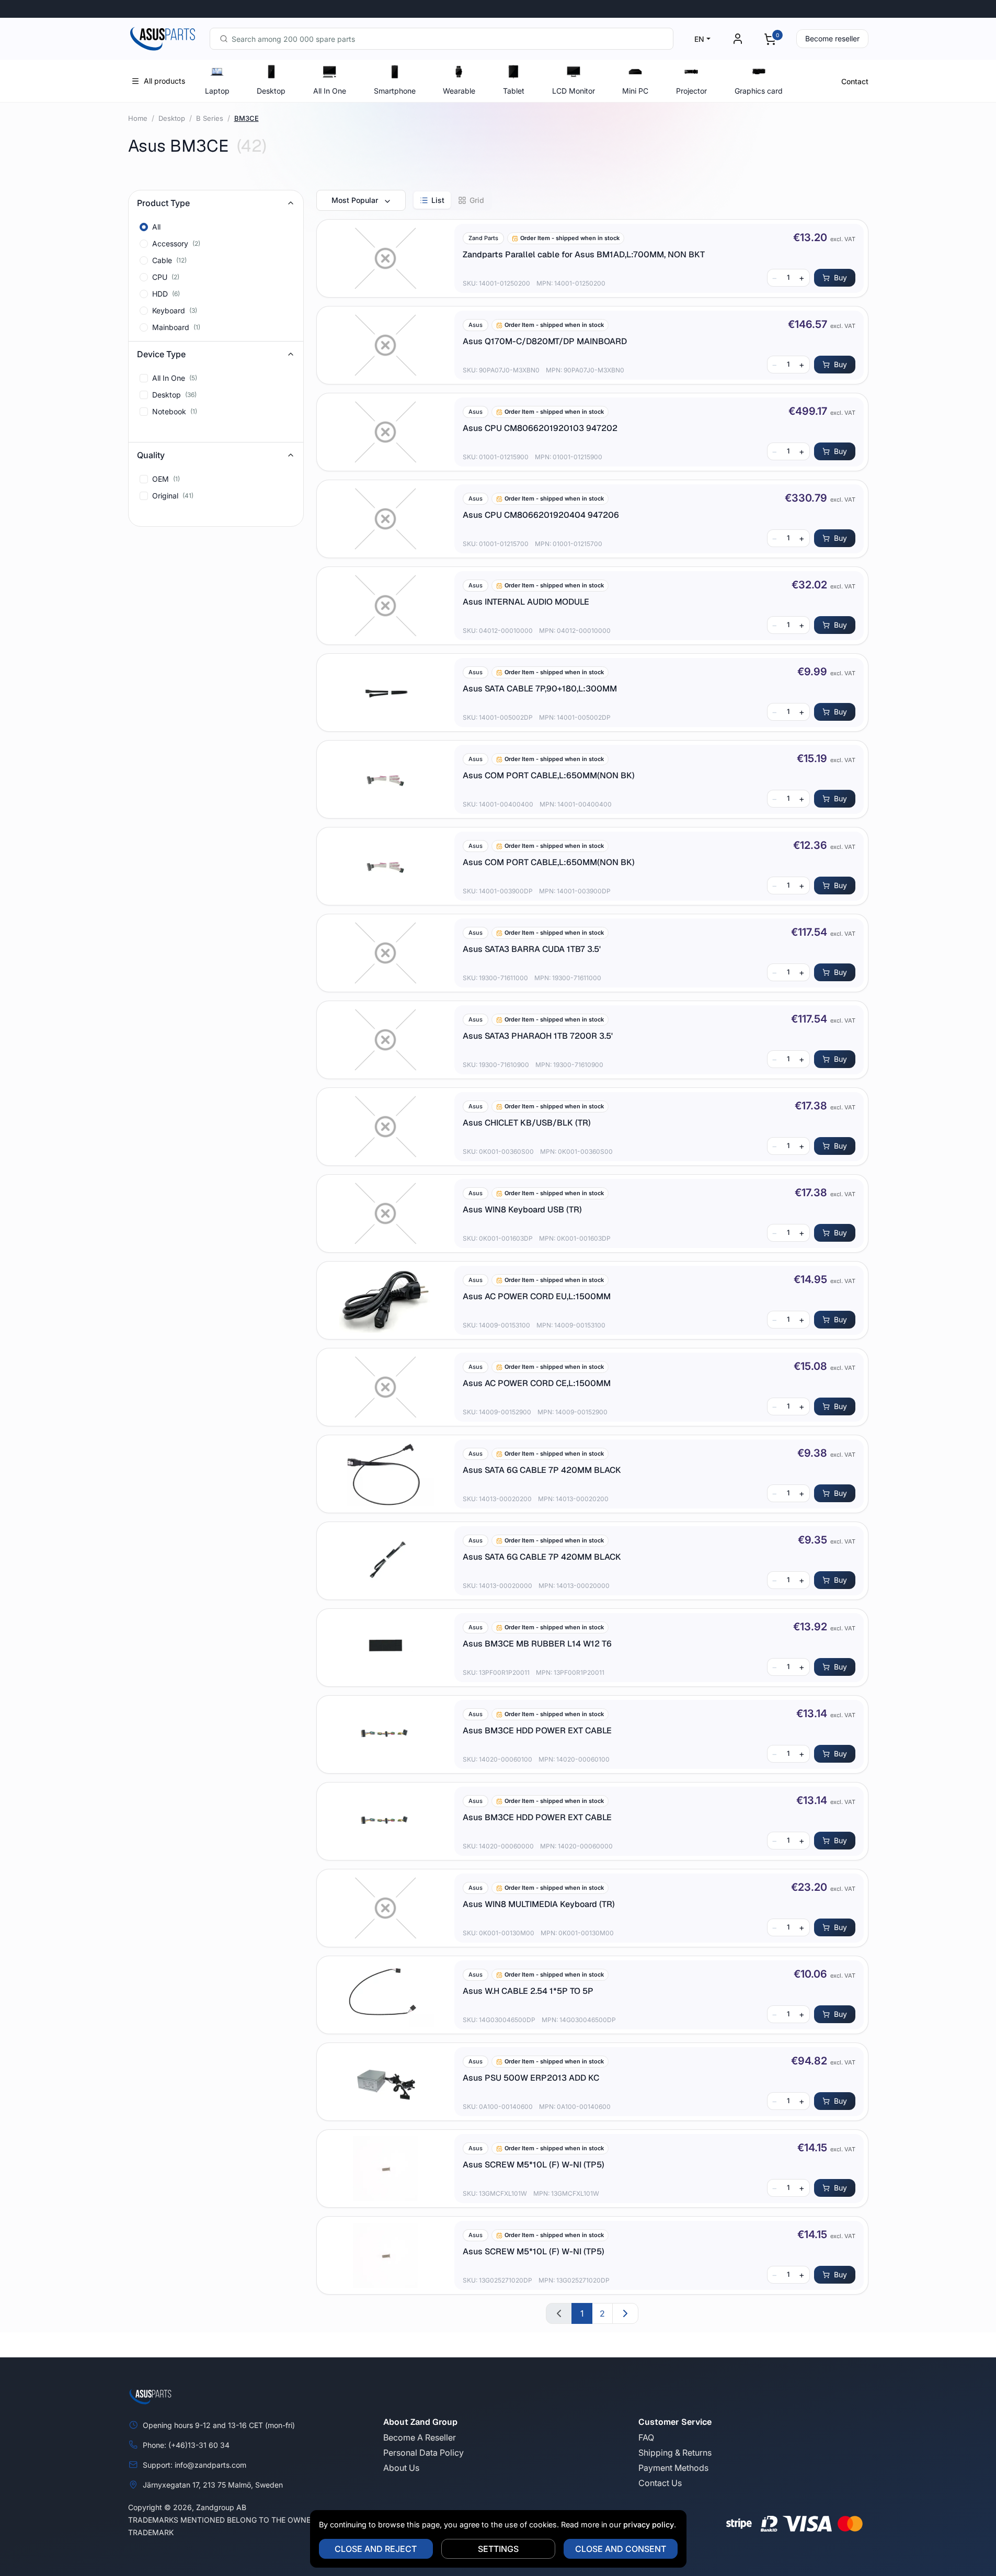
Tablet (514, 91)
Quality (151, 455)
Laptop (217, 91)
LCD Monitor (574, 91)
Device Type (161, 354)
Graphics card (759, 91)
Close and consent (621, 2549)
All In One (330, 91)
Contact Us (660, 2483)
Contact (855, 81)
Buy (840, 277)
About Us (401, 2468)
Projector (691, 91)
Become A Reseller (420, 2437)
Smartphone (395, 91)
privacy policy (649, 2524)
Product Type (163, 203)
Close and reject (376, 2549)
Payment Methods (673, 2468)
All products (164, 81)
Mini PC (635, 91)
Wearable (459, 91)
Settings (498, 2549)
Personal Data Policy (423, 2453)
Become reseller (832, 38)
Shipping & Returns (675, 2453)
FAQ (646, 2437)
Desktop (271, 91)
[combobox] (442, 39)
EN (699, 39)
